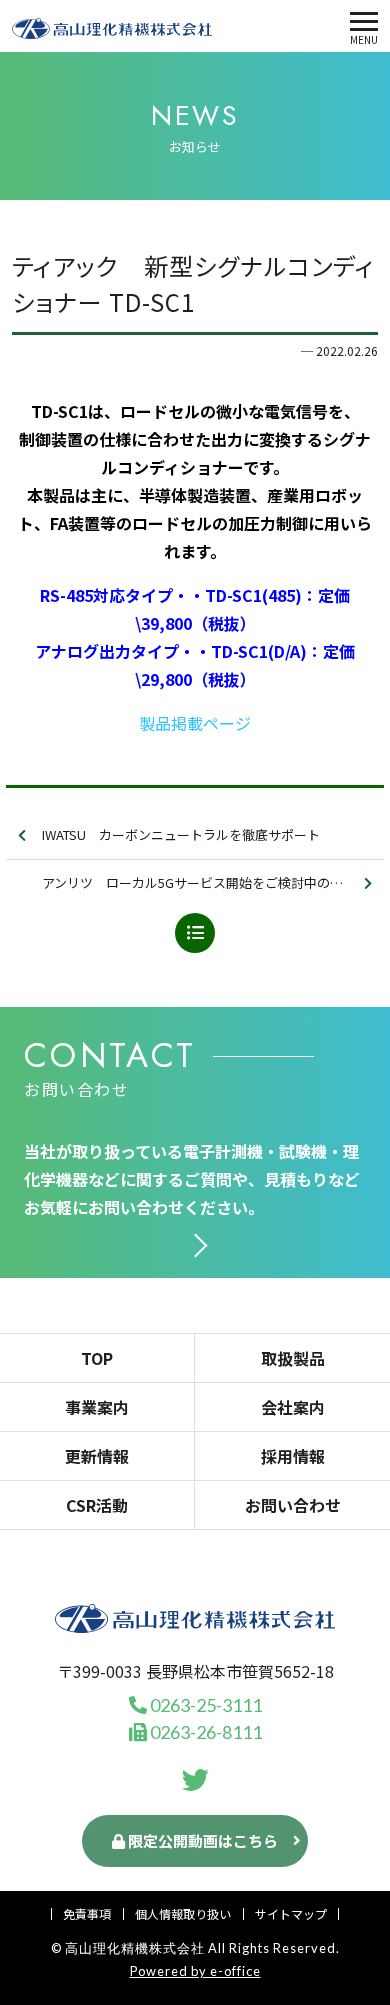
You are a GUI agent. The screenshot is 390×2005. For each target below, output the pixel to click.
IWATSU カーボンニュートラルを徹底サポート (181, 834)
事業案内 (97, 1407)
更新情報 (97, 1456)
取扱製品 (293, 1358)
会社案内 (293, 1407)
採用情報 (293, 1456)
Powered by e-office (195, 1971)
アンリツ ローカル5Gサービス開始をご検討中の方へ (199, 882)
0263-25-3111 (204, 1705)
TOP (97, 1358)
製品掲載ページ (195, 723)
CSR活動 (97, 1505)
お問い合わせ (293, 1505)
